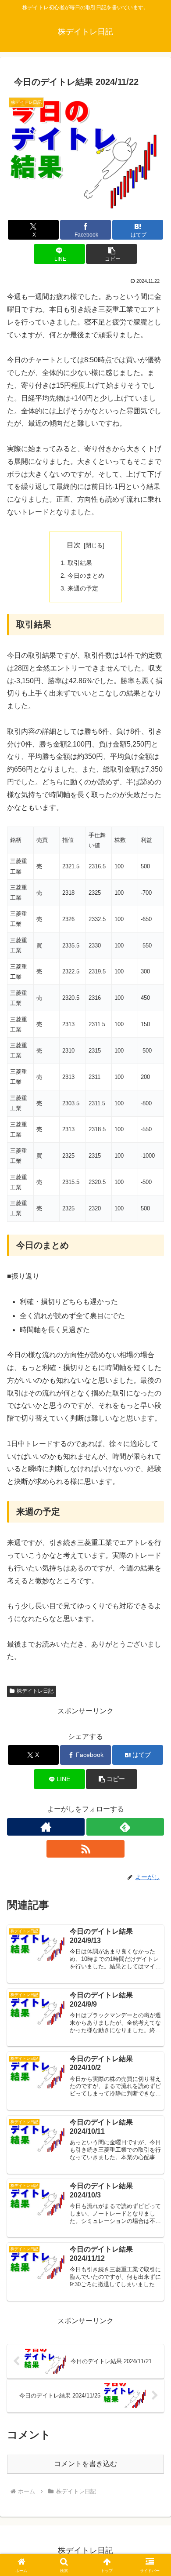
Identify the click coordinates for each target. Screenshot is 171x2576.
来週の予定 (83, 588)
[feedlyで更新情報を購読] (125, 1827)
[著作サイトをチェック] (46, 1827)
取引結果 (80, 563)
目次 (74, 545)
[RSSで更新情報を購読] (85, 1849)
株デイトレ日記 (35, 1691)
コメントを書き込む (85, 2464)
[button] (111, 254)
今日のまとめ (86, 576)
